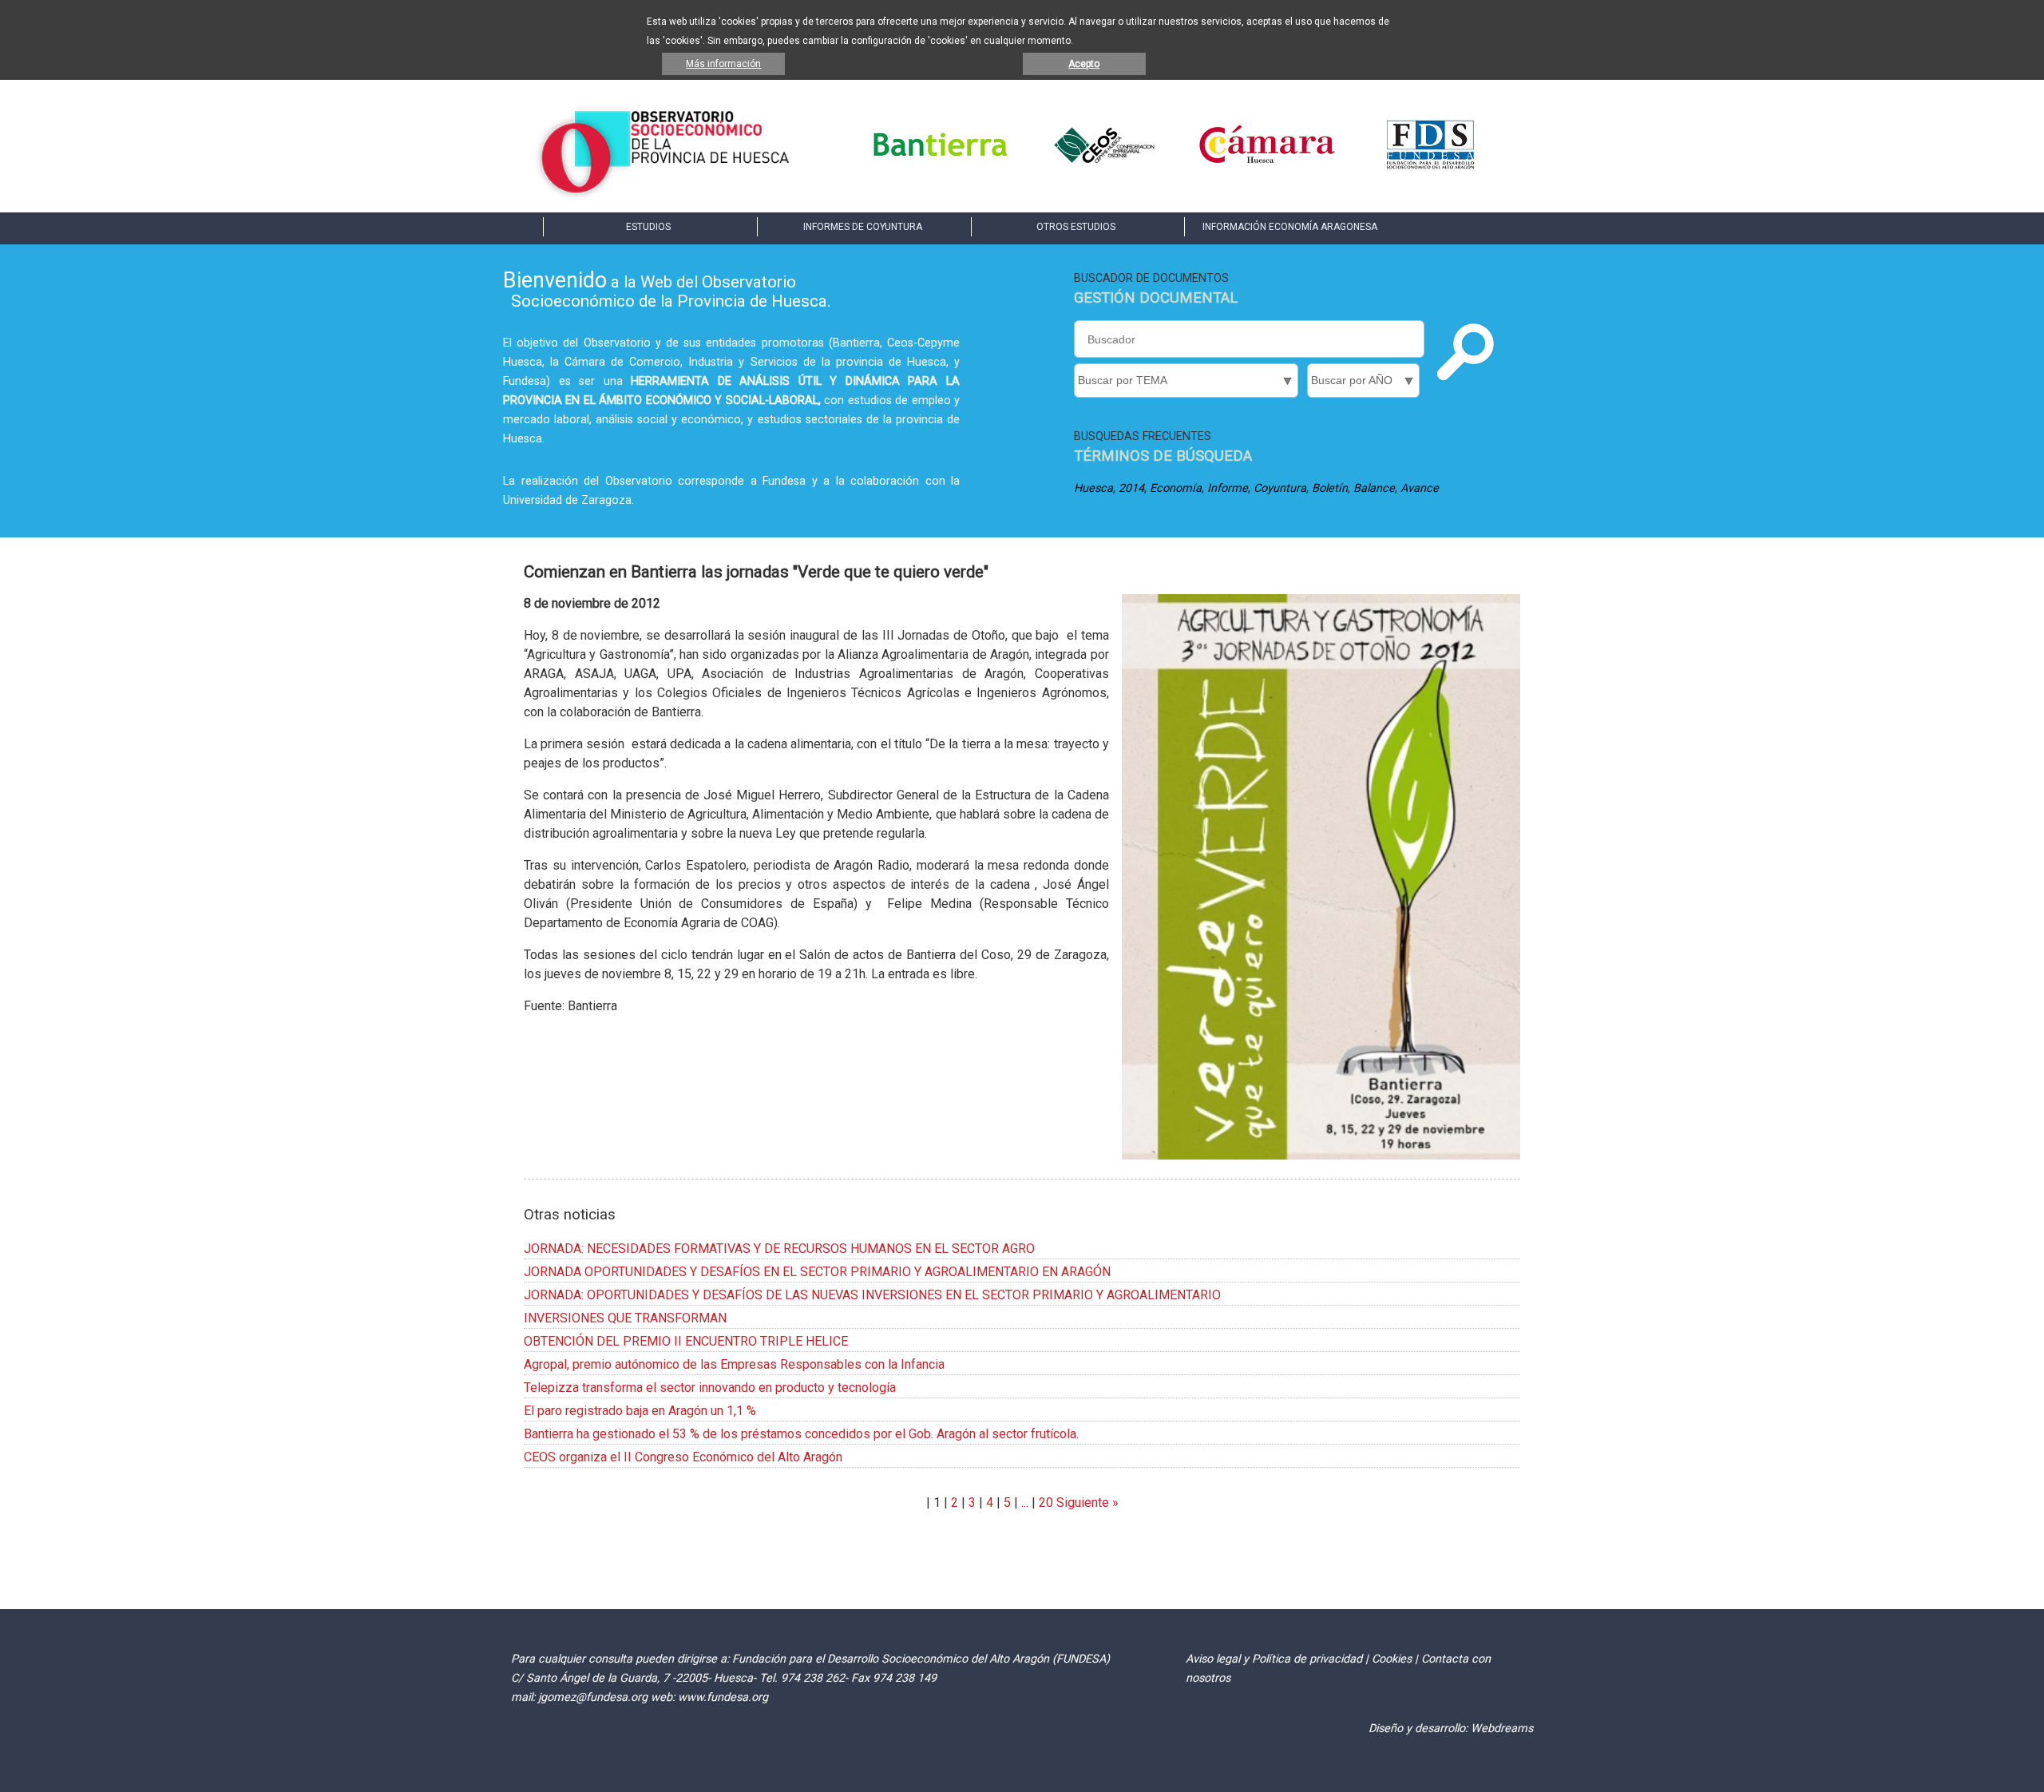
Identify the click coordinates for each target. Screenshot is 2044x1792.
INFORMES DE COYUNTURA (863, 227)
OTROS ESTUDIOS (1076, 227)
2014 (1131, 488)
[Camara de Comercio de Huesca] (1267, 167)
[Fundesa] (1431, 167)
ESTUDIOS (648, 227)
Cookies (1392, 1659)
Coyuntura (1280, 488)
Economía (1176, 488)
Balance (1374, 488)
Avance (1420, 488)
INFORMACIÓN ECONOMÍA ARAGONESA (1290, 227)
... (1025, 1503)
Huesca (1093, 488)
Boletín (1330, 488)
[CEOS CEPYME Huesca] (1103, 167)
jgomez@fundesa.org (593, 1697)
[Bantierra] (941, 167)
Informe (1228, 488)
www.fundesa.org (723, 1697)
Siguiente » (1086, 1503)
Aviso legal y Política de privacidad (1274, 1659)
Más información (723, 64)
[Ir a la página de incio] (665, 193)
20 (1046, 1503)
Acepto (1084, 64)
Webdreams (1502, 1729)
